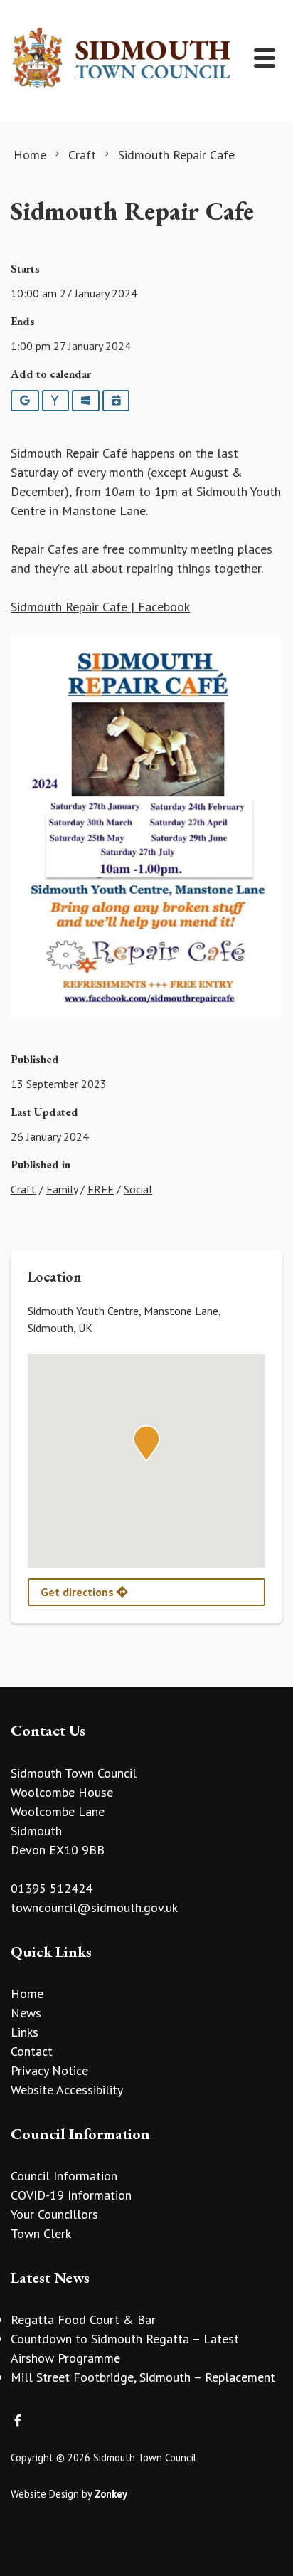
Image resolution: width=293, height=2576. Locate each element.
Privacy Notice (49, 2070)
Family (62, 1189)
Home (27, 1994)
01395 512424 (52, 1888)
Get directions (79, 1592)
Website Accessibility (67, 2090)
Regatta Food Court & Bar (83, 2319)
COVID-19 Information (71, 2195)
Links (25, 2032)
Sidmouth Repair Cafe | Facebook (100, 607)
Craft (23, 1189)
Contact (32, 2051)
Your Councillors (54, 2214)
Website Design (45, 2494)
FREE (101, 1189)
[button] (146, 1443)
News (26, 2013)
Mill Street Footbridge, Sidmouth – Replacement (143, 2377)
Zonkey (111, 2494)
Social (138, 1189)
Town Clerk (41, 2233)
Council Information (64, 2176)
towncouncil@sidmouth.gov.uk (94, 1907)
